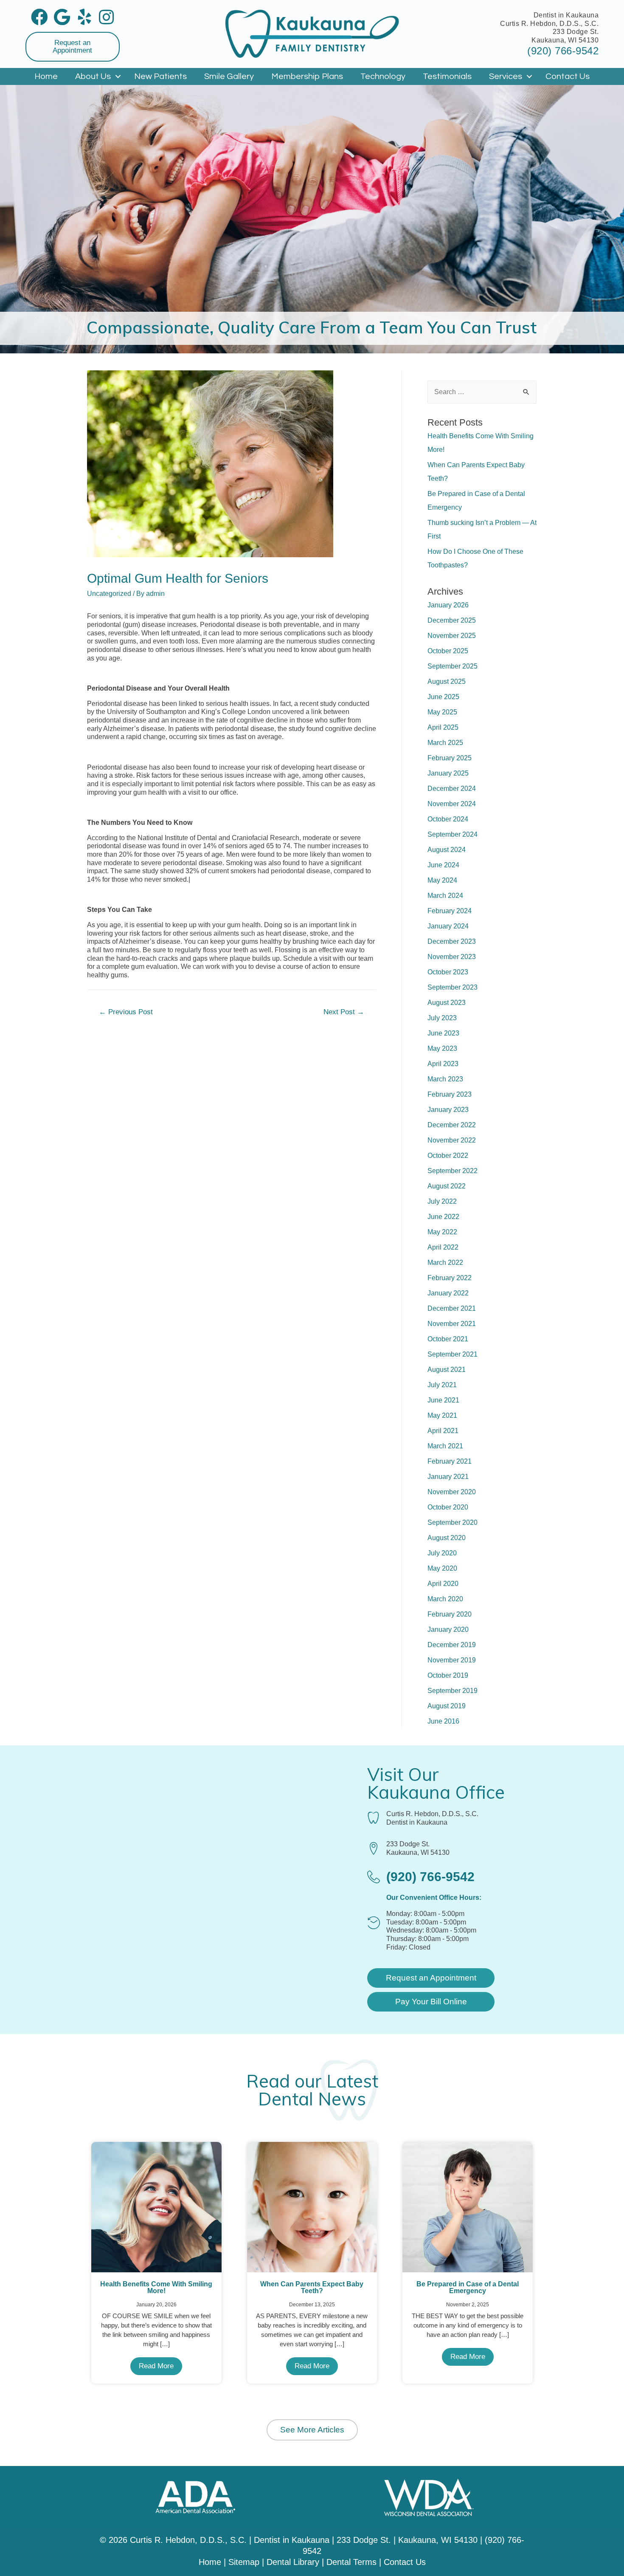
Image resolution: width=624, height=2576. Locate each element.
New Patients (160, 76)
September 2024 (453, 834)
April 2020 (443, 1584)
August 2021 (447, 1370)
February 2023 (450, 1094)
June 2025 (443, 697)
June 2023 (443, 1033)
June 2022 (443, 1217)
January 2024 (448, 926)
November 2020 (452, 1492)
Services (506, 76)
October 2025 (448, 651)
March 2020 (445, 1599)
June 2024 (443, 865)
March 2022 (445, 1263)
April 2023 (443, 1064)
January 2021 (448, 1477)
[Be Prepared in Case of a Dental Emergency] (468, 2207)
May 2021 (442, 1415)
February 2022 (450, 1278)
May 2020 (442, 1568)
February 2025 (450, 758)
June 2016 (443, 1721)
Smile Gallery (229, 76)
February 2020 (450, 1614)
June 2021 (443, 1400)
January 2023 (448, 1110)
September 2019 (453, 1691)
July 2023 (442, 1018)
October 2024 (448, 819)
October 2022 (448, 1155)
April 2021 (443, 1431)
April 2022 (443, 1247)
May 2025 (442, 712)
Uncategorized (109, 594)
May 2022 (442, 1232)
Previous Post (126, 1012)
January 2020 (448, 1629)
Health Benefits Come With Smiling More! (156, 2287)
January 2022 (448, 1293)
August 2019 (447, 1706)
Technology (383, 76)
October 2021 (448, 1339)
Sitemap (244, 2562)
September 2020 (453, 1522)
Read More (156, 2366)
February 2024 (450, 911)
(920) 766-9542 (563, 51)
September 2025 (453, 666)
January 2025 (448, 773)
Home (46, 76)
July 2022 (442, 1201)
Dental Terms (351, 2562)
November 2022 (452, 1140)
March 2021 (445, 1446)
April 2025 (443, 727)
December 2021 (452, 1308)
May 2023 (442, 1048)
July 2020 (442, 1553)
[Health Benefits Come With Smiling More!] (156, 2207)
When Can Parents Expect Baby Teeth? (312, 2287)
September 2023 (453, 987)
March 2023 (445, 1079)
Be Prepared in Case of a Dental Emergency (468, 2287)
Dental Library (293, 2562)
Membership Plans (307, 76)
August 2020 (447, 1538)
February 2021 (450, 1461)
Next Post (344, 1012)
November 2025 (452, 636)
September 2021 (453, 1354)
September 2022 (453, 1171)
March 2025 (445, 743)
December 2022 (452, 1125)
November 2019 (452, 1660)
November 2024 (452, 804)
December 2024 (452, 789)
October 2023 (448, 972)
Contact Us (568, 76)
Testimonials (447, 76)
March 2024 (445, 896)
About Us (93, 76)
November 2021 (452, 1324)
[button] (73, 47)
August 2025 (447, 681)
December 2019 (452, 1645)
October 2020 (448, 1507)
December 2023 (452, 941)
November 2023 (452, 957)
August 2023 (447, 1003)
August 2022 (447, 1186)
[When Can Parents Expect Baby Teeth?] (312, 2207)
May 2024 (442, 880)
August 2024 (447, 850)
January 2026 (448, 605)
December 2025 (452, 620)
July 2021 (442, 1385)
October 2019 (448, 1675)
